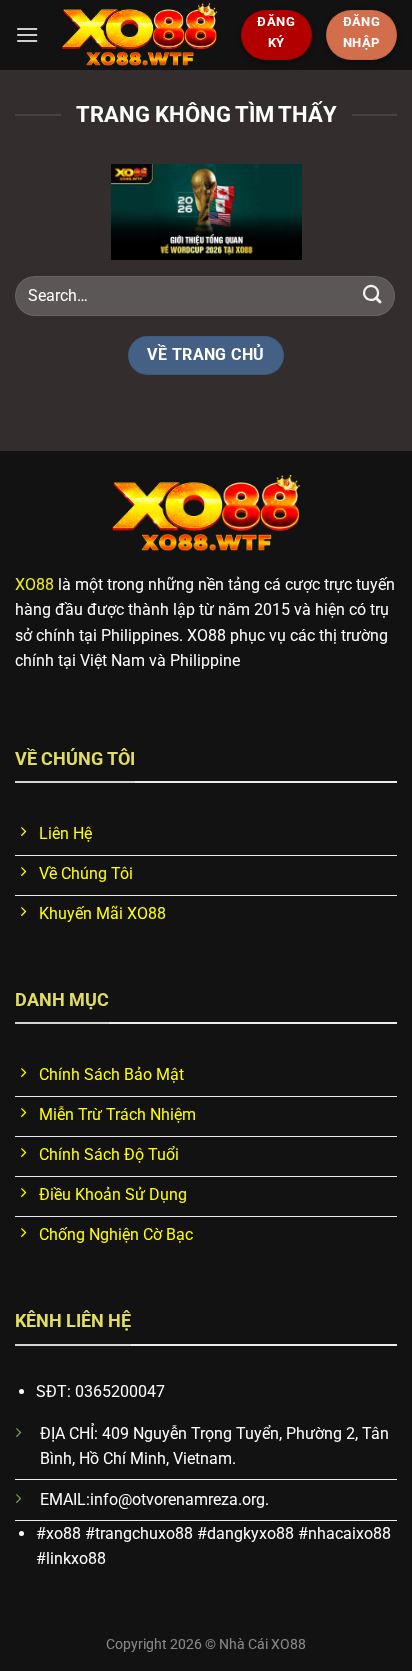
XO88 (34, 584)
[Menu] (27, 34)
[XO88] (139, 35)
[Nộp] (373, 295)
